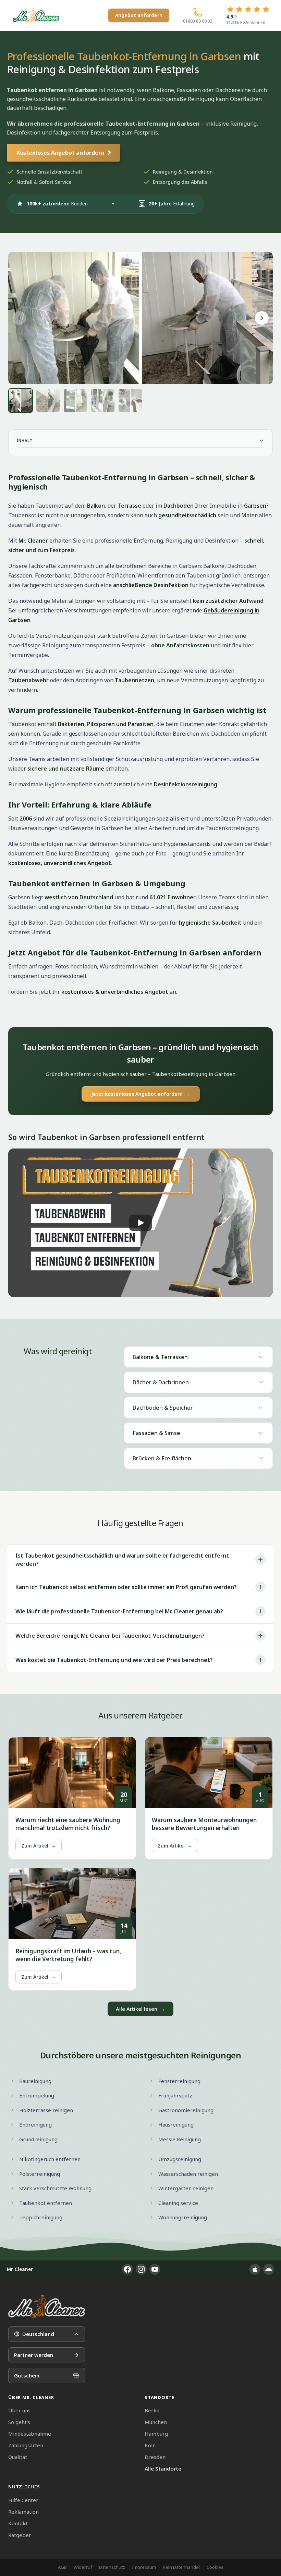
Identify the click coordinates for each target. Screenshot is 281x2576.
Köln (150, 2445)
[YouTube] (155, 2269)
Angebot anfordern (139, 15)
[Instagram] (141, 2269)
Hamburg (156, 2434)
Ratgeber (20, 2535)
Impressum (144, 2567)
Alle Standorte (163, 2469)
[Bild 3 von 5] (75, 401)
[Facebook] (127, 2269)
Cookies (215, 2567)
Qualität (18, 2457)
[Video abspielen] (140, 1223)
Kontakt (18, 2523)
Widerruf (83, 2567)
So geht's (19, 2422)
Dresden (155, 2457)
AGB (62, 2567)
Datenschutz (112, 2567)
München (156, 2422)
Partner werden (34, 2355)
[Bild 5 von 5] (130, 401)
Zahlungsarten (26, 2445)
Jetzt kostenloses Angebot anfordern (141, 1094)
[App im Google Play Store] (269, 2269)
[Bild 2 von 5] (48, 401)
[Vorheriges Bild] (19, 318)
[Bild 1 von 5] (21, 401)
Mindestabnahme (30, 2434)
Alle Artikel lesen (140, 2009)
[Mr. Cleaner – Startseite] (47, 2306)
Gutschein (27, 2375)
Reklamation (23, 2512)
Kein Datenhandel (181, 2567)
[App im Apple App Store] (255, 2269)
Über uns (19, 2410)
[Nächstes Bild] (262, 318)
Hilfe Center (23, 2500)
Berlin (152, 2410)
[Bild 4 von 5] (103, 401)
